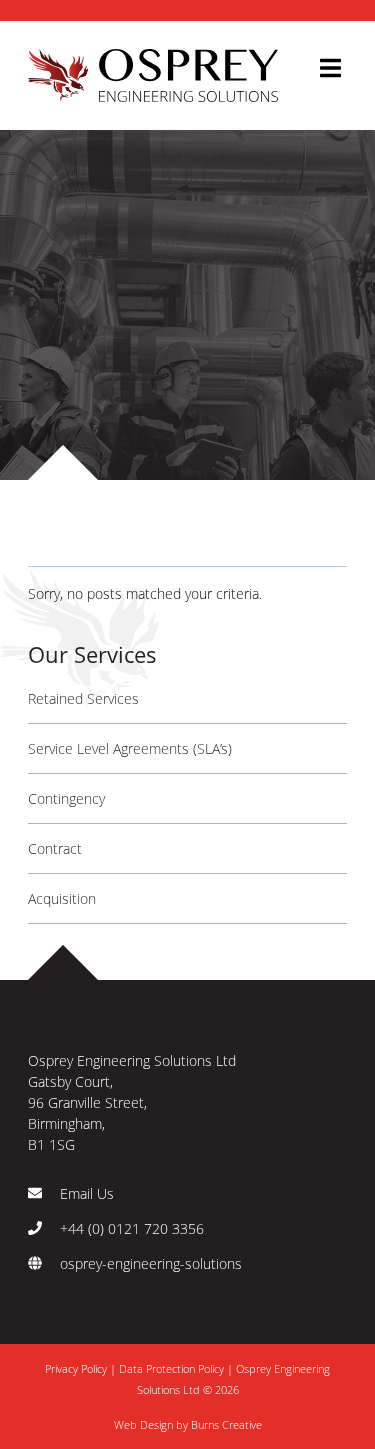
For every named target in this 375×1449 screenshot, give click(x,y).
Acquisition (62, 898)
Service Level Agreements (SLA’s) (130, 748)
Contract (55, 848)
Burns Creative (226, 1424)
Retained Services (83, 698)
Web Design (143, 1424)
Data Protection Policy (171, 1368)
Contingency (66, 798)
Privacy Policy (77, 1368)
